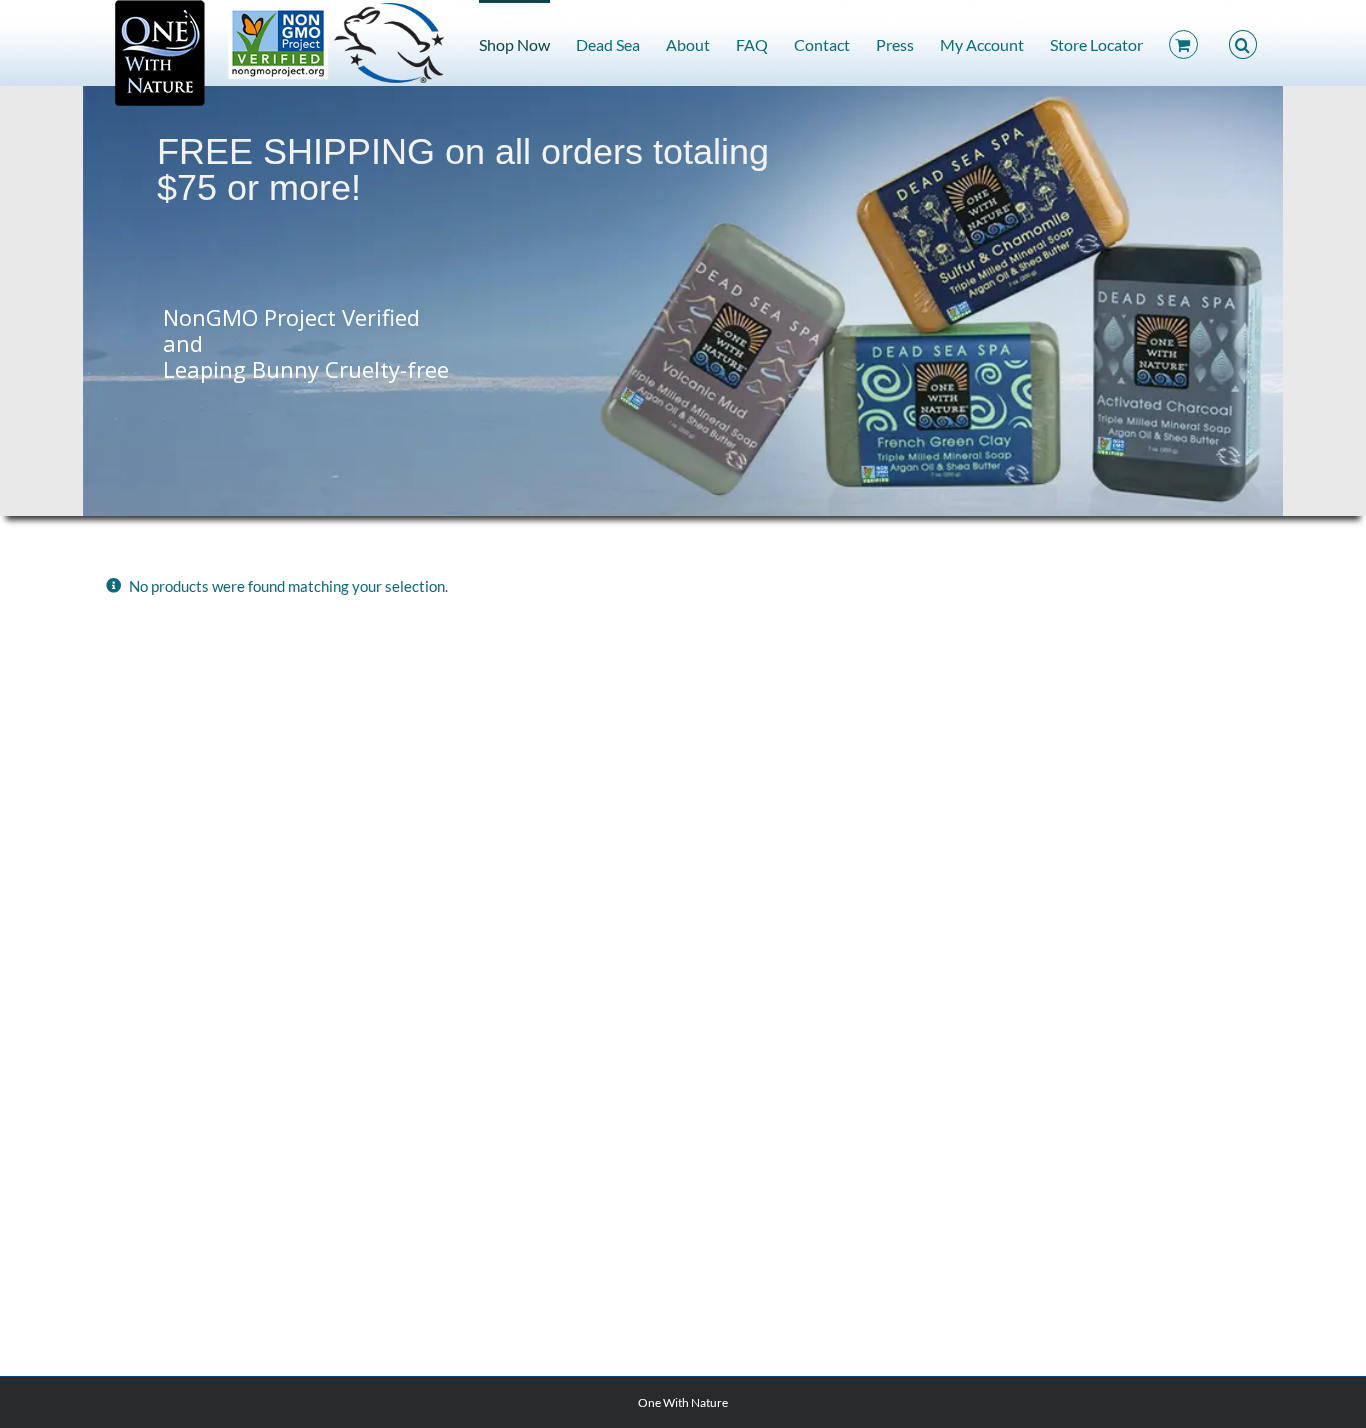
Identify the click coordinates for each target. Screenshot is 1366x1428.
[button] (1243, 43)
